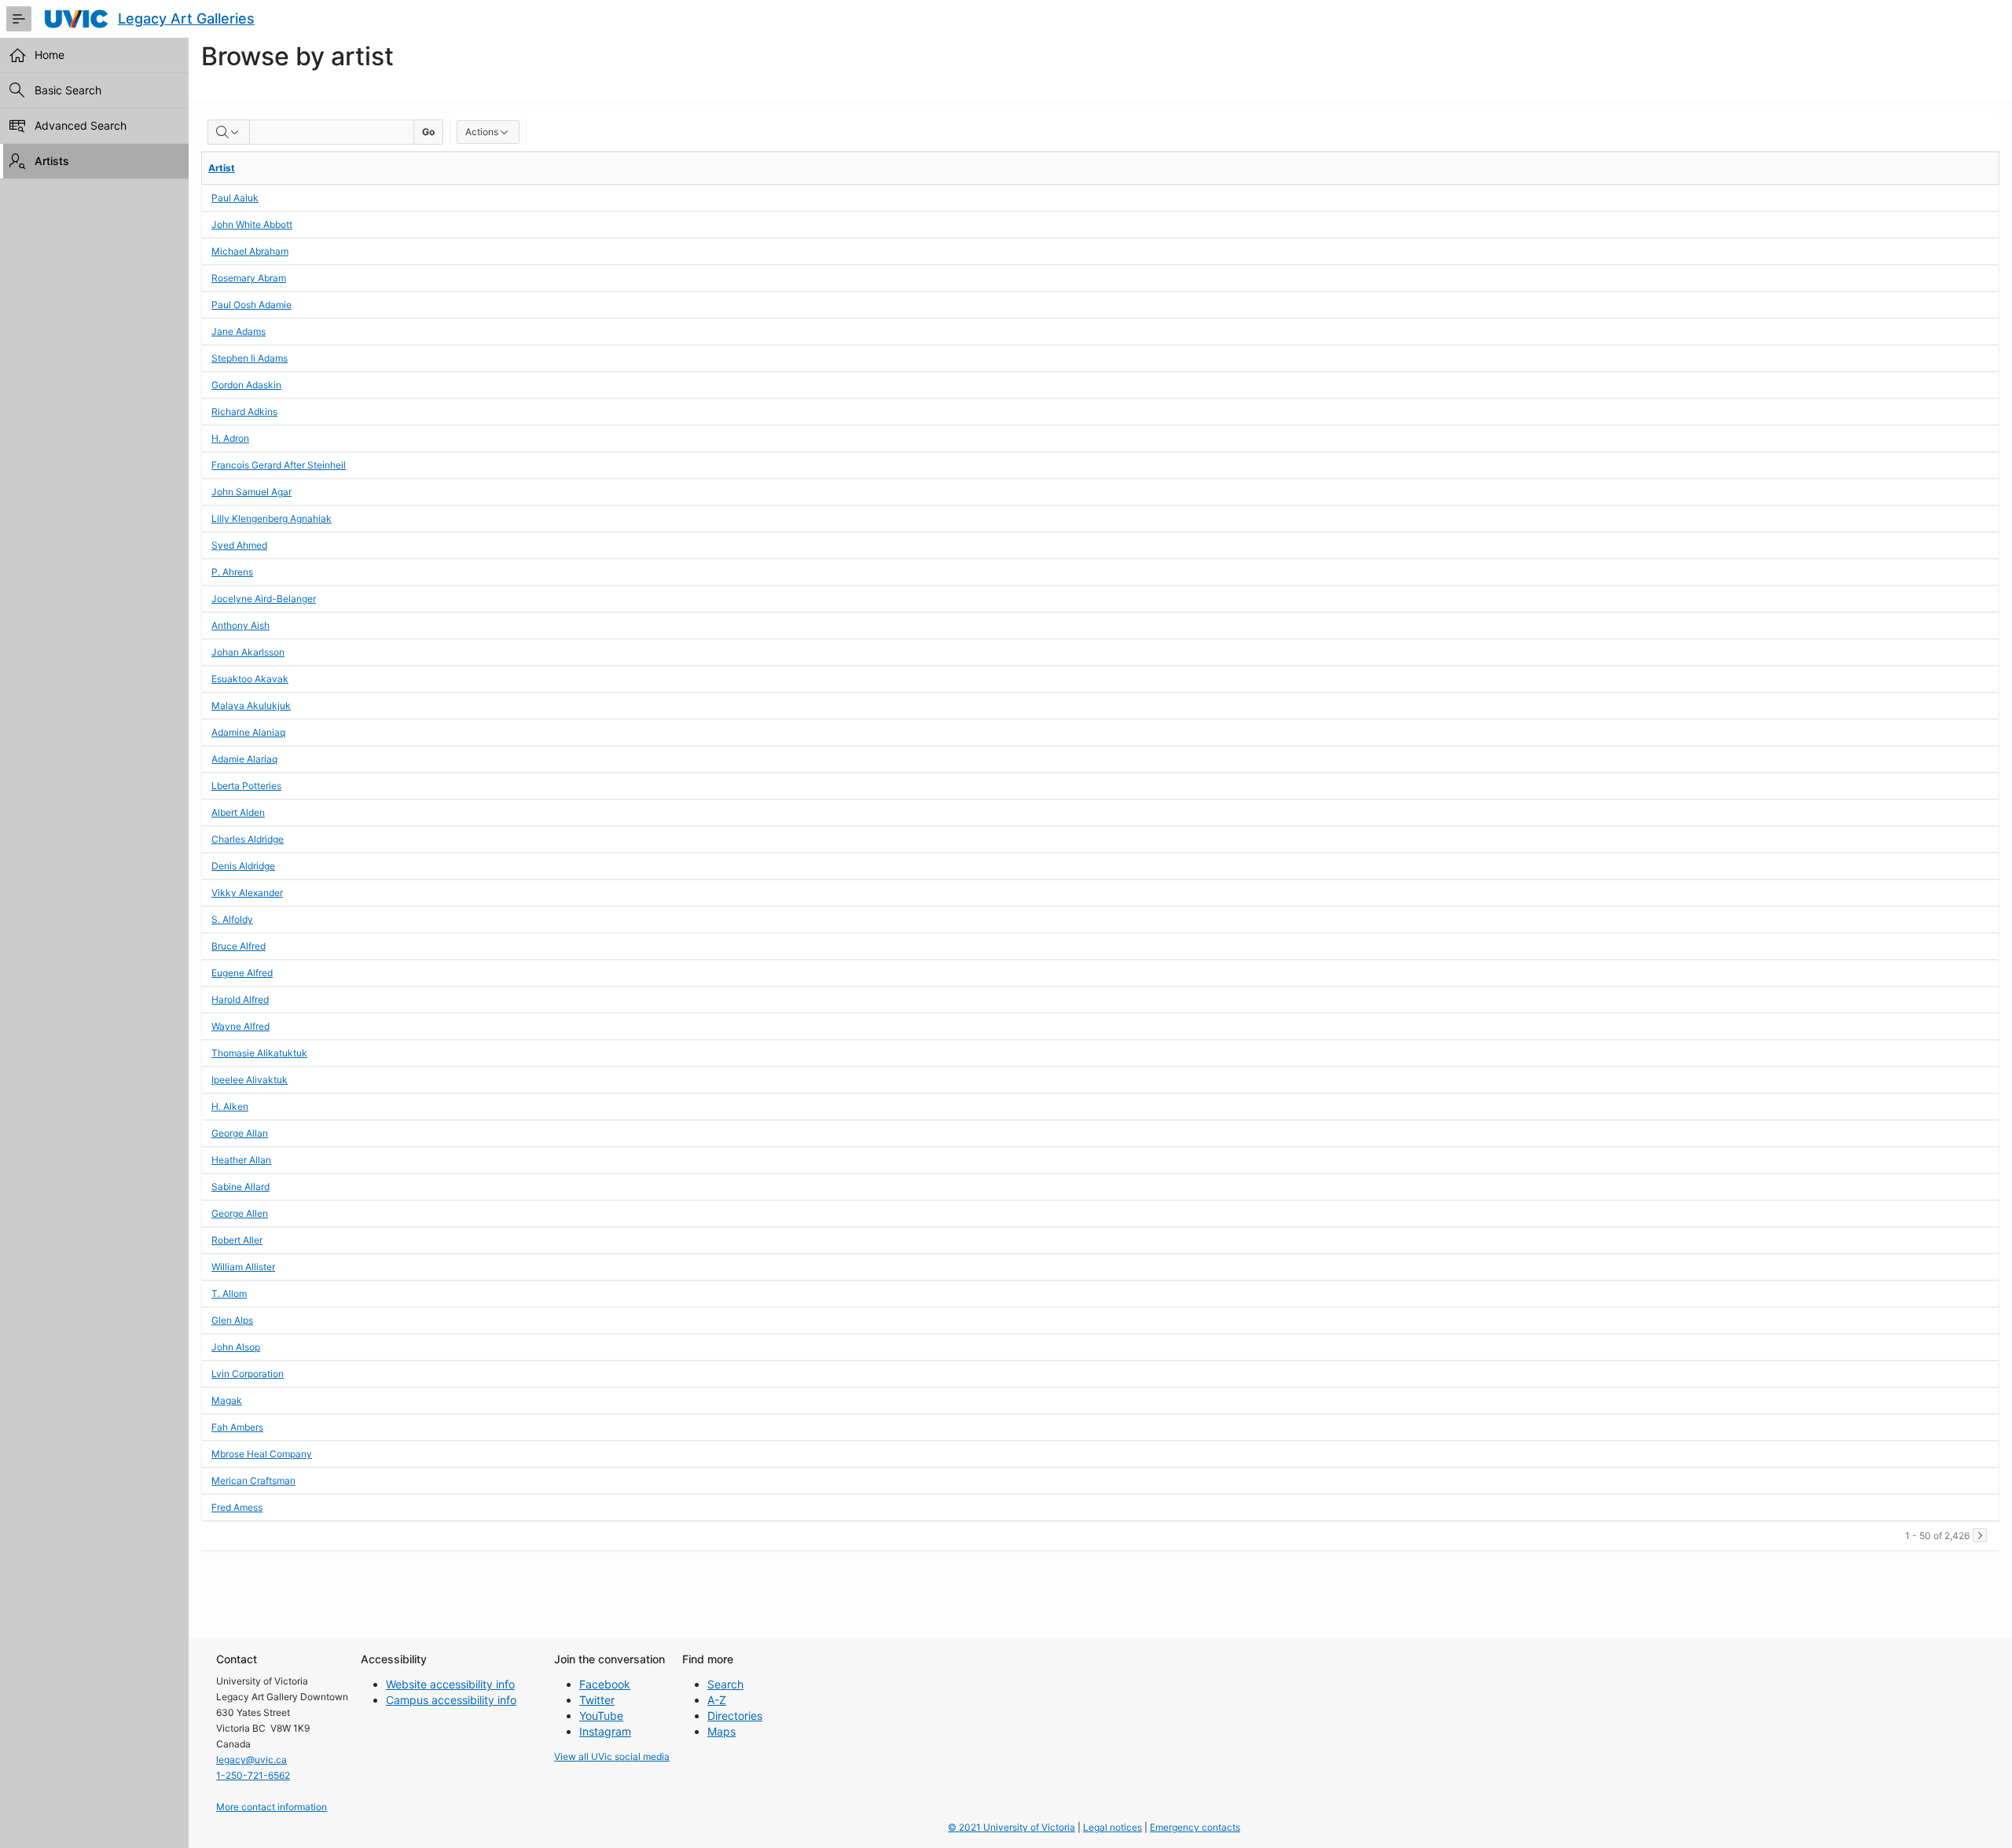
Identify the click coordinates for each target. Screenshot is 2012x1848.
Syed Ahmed (239, 545)
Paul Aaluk (235, 198)
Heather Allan (241, 1160)
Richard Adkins (244, 411)
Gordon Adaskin (246, 385)
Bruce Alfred (239, 946)
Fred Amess (237, 1507)
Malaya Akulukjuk (251, 705)
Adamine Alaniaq (248, 732)
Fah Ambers (237, 1427)
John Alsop (236, 1347)
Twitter (597, 1700)
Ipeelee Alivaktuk (250, 1080)
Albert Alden (238, 812)
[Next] (1980, 1535)
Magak (227, 1400)
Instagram (605, 1731)
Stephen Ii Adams (250, 358)
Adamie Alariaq (244, 759)
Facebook (605, 1684)
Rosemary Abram (249, 278)
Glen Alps (232, 1320)
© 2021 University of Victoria (1012, 1827)
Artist (222, 168)
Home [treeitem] (50, 55)
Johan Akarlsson (248, 652)
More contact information (272, 1807)
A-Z (717, 1700)
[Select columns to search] (229, 132)
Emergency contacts (1195, 1827)
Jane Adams (239, 331)
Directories (735, 1716)
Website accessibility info (450, 1684)
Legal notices (1112, 1827)
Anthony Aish (240, 625)
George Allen (240, 1213)
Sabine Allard (240, 1187)
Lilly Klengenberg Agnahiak (272, 518)
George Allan (240, 1133)
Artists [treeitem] (52, 161)
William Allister (243, 1267)
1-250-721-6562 (253, 1775)
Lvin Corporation (248, 1374)
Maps (721, 1731)
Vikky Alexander (247, 893)
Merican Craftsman (253, 1481)
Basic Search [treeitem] (68, 90)
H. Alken (230, 1106)
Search (725, 1684)
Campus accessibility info (451, 1700)
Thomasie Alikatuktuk (259, 1053)
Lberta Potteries (246, 786)
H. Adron (230, 438)
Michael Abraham (250, 251)
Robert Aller (237, 1240)
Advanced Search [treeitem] (81, 125)
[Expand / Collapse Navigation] (19, 19)
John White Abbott (252, 224)
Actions (482, 132)
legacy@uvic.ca (251, 1760)
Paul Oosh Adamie (251, 305)
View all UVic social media (612, 1756)
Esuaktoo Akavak (250, 679)
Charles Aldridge (248, 839)
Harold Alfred (240, 999)
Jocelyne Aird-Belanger (264, 599)
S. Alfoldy (232, 919)
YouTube (601, 1716)
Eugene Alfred (242, 973)
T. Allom (229, 1293)
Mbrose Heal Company (262, 1454)
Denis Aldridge (243, 866)
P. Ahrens (232, 572)
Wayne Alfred (240, 1026)
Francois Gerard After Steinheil (279, 465)
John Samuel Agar (251, 492)
